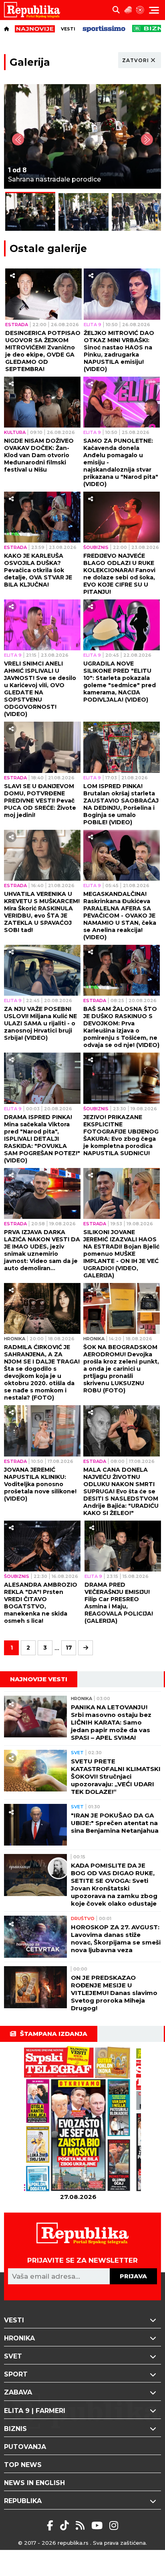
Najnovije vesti (39, 1679)
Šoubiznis (96, 547)
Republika (23, 2501)
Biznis (15, 2429)
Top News (23, 2465)
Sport (16, 2374)
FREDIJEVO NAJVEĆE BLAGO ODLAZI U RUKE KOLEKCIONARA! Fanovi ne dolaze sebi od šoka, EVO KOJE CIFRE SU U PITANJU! (119, 574)
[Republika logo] (35, 10)
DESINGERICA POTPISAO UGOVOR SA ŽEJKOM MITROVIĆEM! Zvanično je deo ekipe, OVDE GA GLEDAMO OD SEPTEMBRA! (43, 351)
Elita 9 (93, 325)
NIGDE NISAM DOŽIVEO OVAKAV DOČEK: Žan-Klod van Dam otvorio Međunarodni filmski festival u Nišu (39, 455)
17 (69, 1648)
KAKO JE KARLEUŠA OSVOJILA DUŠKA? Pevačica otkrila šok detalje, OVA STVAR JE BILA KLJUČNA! (38, 570)
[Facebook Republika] (51, 2526)
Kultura (15, 432)
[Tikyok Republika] (66, 2526)
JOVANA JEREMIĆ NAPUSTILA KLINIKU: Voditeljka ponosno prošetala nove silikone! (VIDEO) (40, 1484)
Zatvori (136, 60)
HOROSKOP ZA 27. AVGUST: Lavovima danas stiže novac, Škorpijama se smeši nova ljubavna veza (116, 1939)
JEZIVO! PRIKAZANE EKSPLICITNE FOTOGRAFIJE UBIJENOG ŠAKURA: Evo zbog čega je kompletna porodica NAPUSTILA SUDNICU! (121, 1135)
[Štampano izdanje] (78, 2119)
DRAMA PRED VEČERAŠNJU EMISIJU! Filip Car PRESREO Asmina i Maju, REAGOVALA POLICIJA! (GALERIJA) (119, 1603)
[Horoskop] (140, 10)
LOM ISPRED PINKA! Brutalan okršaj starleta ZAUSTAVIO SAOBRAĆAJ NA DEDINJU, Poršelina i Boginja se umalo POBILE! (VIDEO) (121, 804)
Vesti (68, 29)
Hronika (15, 1339)
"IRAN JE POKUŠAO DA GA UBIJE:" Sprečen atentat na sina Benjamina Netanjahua (115, 1823)
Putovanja (25, 2447)
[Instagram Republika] (114, 2526)
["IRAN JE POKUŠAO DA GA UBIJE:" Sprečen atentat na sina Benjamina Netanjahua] (35, 1825)
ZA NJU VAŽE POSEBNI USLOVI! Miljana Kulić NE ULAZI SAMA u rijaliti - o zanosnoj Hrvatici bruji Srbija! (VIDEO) (40, 1023)
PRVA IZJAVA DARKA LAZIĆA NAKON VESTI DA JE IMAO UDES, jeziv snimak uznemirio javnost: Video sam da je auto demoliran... (42, 1250)
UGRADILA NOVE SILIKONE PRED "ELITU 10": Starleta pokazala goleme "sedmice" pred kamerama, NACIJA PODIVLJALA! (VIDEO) (120, 682)
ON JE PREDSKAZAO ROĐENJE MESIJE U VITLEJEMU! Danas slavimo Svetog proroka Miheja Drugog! (114, 1993)
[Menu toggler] (154, 10)
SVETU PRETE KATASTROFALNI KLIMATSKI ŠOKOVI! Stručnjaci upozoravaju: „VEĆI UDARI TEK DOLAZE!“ (116, 1776)
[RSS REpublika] (98, 2526)
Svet (77, 1753)
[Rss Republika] (81, 2526)
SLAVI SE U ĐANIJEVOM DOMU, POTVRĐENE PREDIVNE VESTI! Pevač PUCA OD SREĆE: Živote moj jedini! (40, 801)
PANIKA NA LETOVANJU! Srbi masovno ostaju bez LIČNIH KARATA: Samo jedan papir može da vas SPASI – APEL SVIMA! (111, 1722)
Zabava (18, 2392)
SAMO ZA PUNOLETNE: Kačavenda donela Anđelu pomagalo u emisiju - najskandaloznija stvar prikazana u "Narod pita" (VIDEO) (121, 462)
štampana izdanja (54, 2034)
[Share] (12, 276)
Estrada (17, 325)
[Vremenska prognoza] (128, 10)
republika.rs (73, 2543)
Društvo (83, 1918)
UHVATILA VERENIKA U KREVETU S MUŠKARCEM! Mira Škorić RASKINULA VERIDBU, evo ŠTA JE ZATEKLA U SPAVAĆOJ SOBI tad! (42, 912)
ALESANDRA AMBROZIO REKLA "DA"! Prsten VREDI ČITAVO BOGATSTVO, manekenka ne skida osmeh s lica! (41, 1603)
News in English (34, 2483)
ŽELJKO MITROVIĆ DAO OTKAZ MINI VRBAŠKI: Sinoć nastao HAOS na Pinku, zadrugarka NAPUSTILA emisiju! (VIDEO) (119, 351)
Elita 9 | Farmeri (35, 2411)
